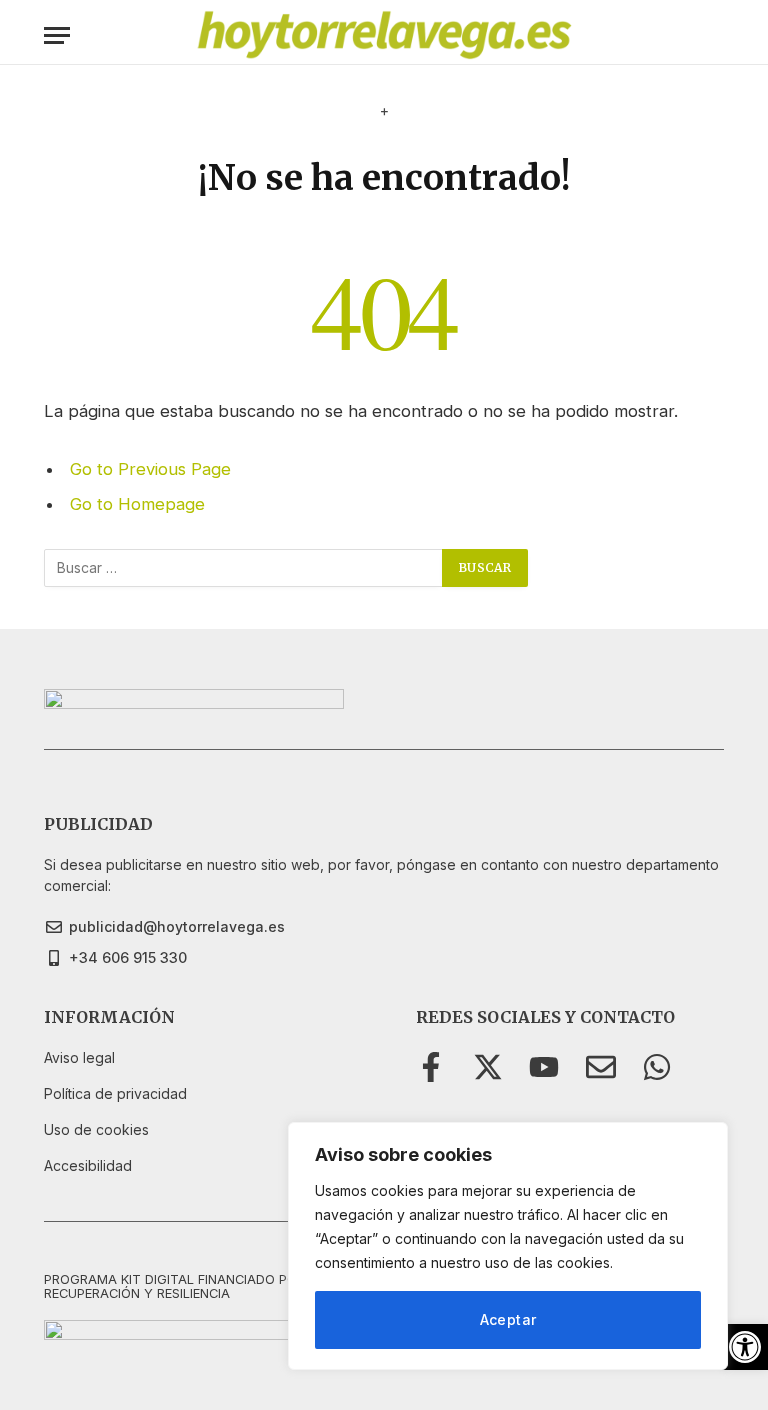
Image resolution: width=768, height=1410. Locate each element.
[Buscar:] (244, 568)
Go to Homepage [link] (137, 504)
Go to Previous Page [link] (150, 469)
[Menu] (57, 35)
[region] (508, 1246)
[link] (745, 1347)
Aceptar (508, 1319)
